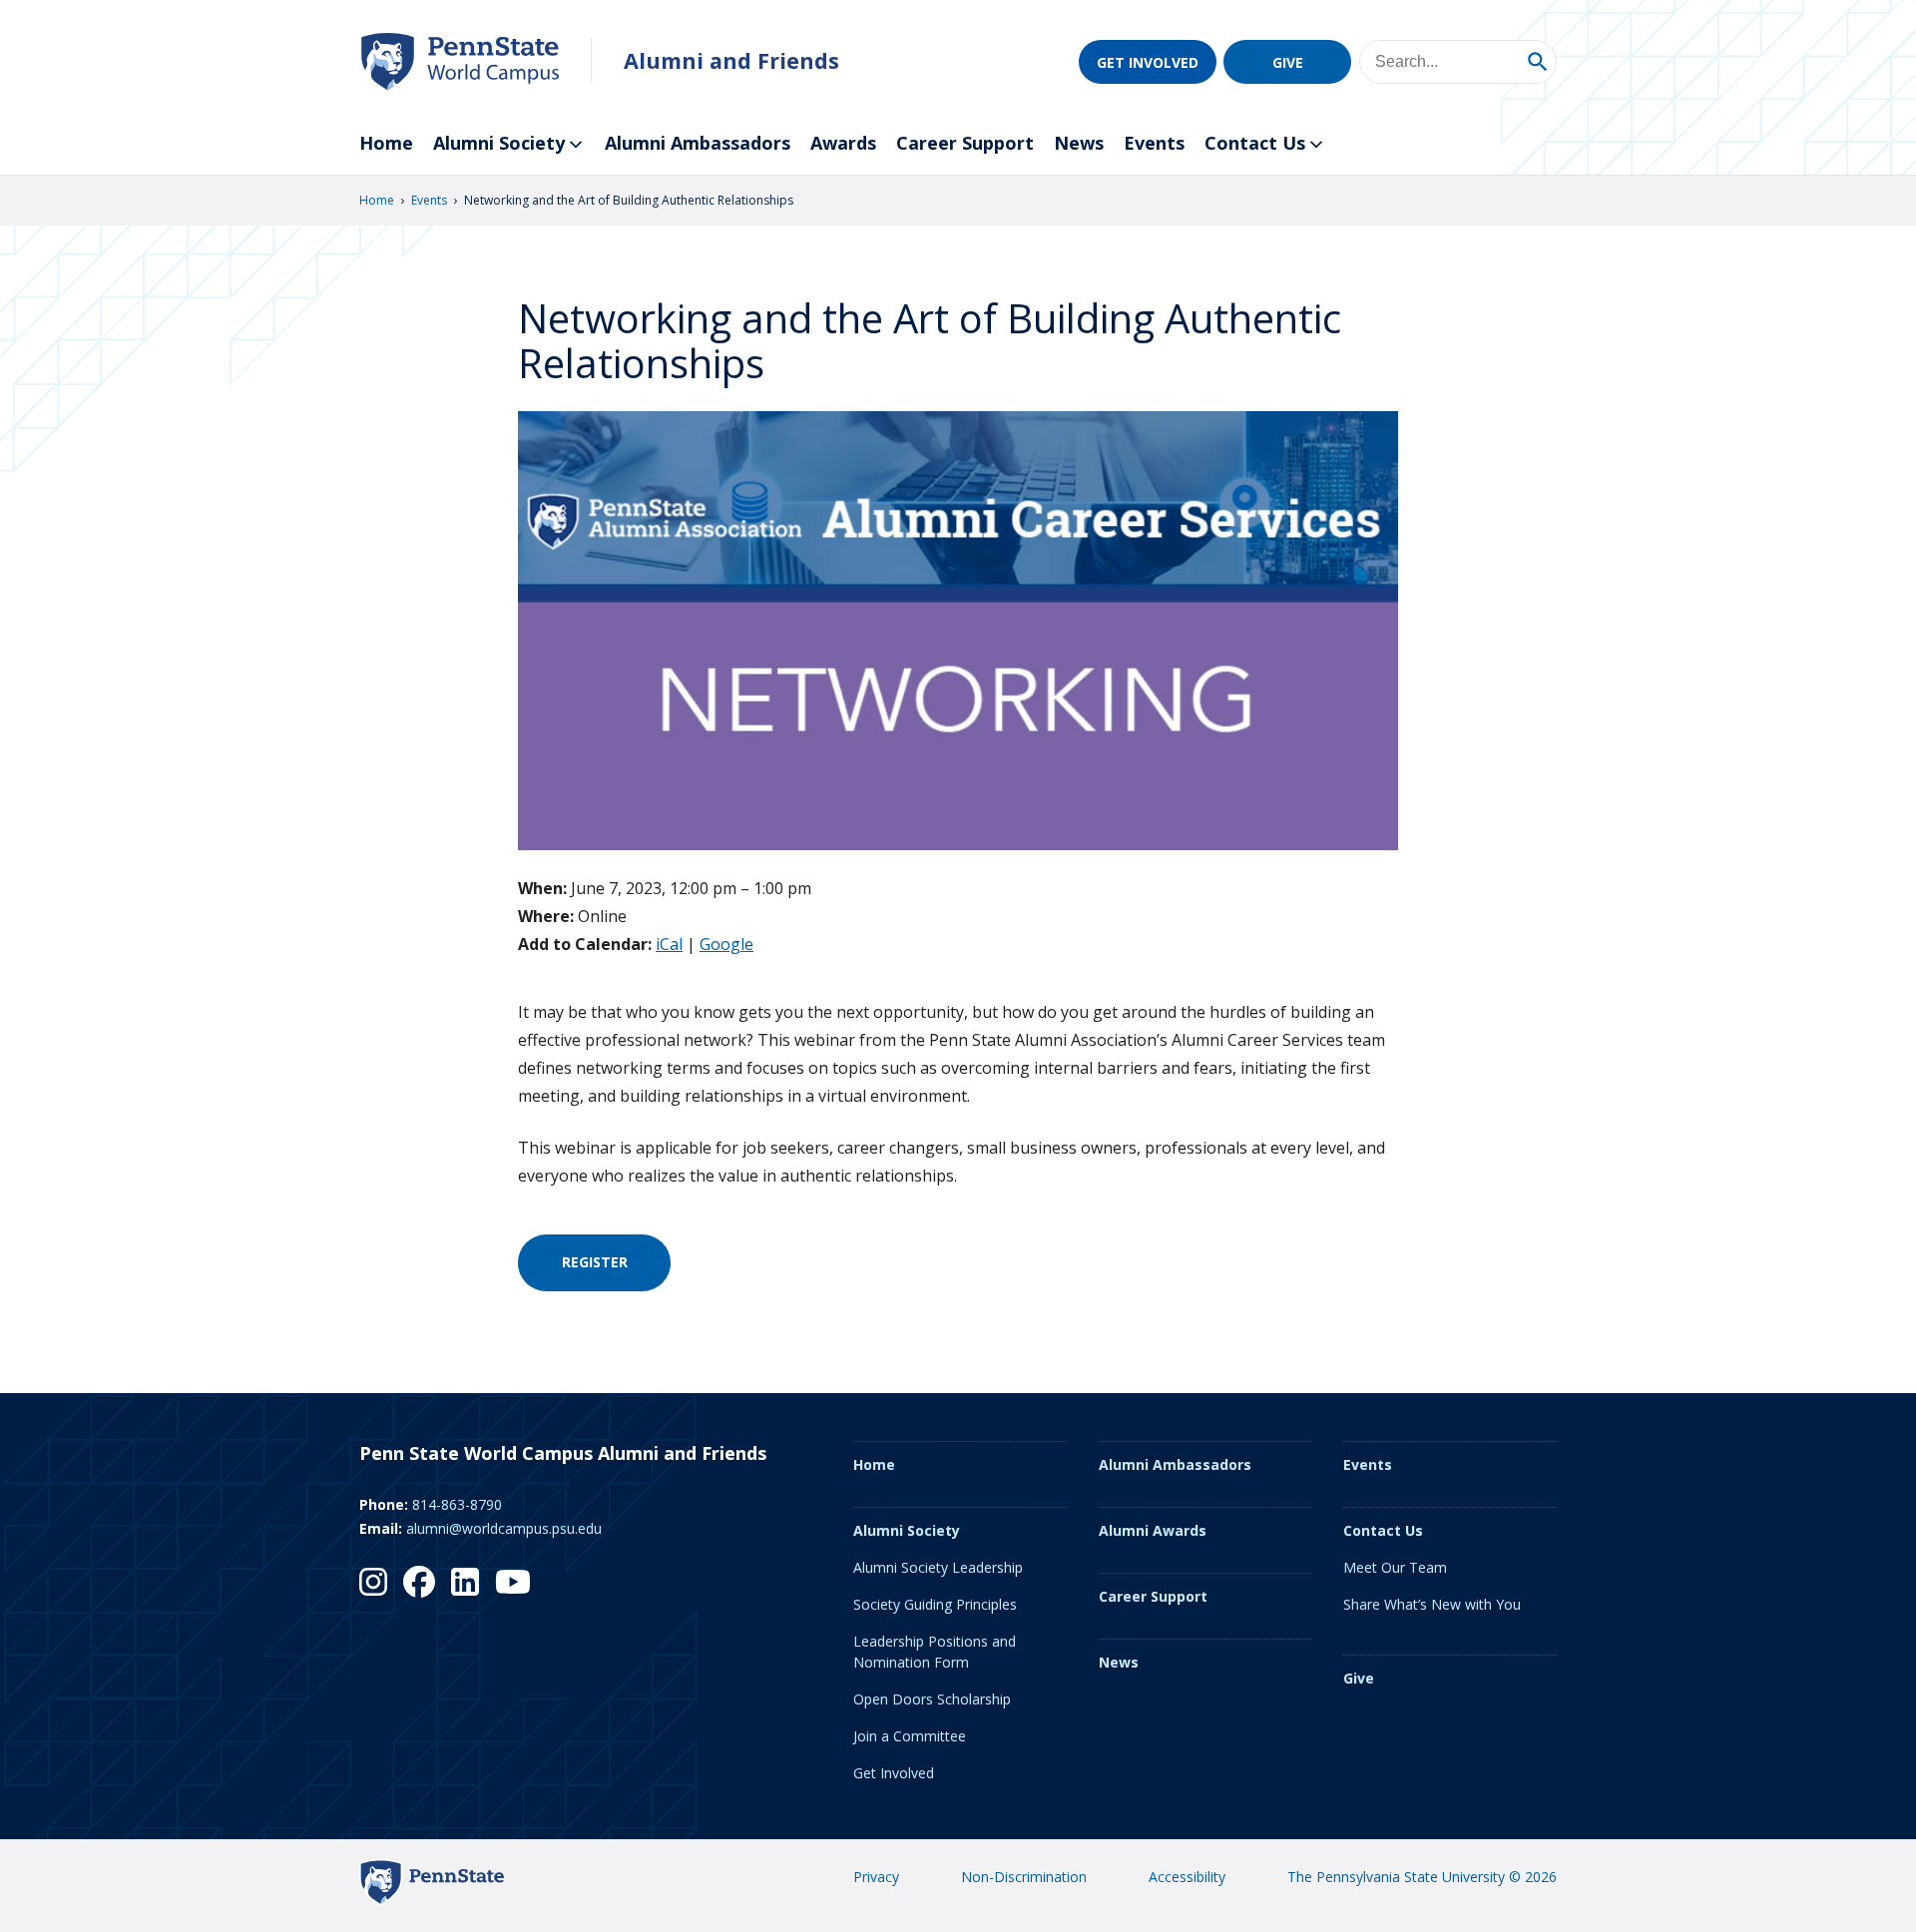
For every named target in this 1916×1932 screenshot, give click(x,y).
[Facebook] (419, 1582)
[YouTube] (513, 1582)
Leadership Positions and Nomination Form (935, 1652)
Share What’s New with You (1432, 1604)
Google (726, 944)
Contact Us (1255, 143)
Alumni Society (499, 143)
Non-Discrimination (1024, 1877)
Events (1154, 143)
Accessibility (1187, 1877)
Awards (843, 143)
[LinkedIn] (465, 1582)
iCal (669, 944)
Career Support (965, 143)
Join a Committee (910, 1736)
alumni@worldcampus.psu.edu (504, 1528)
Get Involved (1148, 62)
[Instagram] (373, 1582)
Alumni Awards (1153, 1530)
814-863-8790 (457, 1504)
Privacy (876, 1877)
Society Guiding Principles (935, 1604)
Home (386, 143)
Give (1288, 62)
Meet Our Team (1395, 1567)
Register (595, 1262)
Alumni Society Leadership (938, 1567)
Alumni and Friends (731, 60)
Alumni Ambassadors (698, 143)
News (1079, 143)
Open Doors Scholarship (932, 1699)
